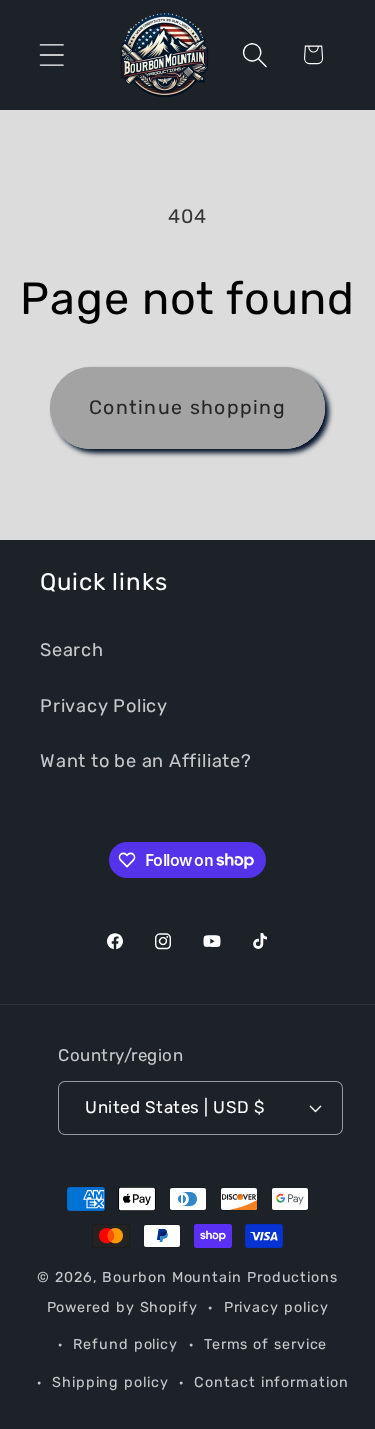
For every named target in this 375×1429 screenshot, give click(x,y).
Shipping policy (110, 1382)
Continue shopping (187, 407)
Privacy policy (276, 1307)
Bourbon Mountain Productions (219, 1277)
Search (72, 650)
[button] (51, 54)
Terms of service (266, 1344)
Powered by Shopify (122, 1307)
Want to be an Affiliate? (146, 761)
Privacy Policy (104, 706)
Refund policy (125, 1344)
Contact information (271, 1382)
